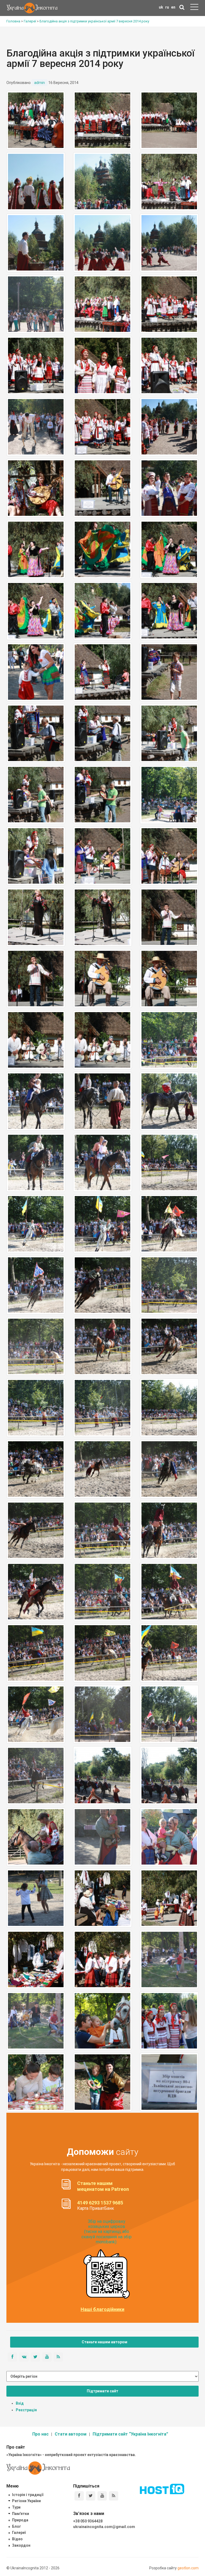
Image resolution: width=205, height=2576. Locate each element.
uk (161, 7)
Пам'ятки (21, 2514)
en (173, 7)
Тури (16, 2507)
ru (167, 7)
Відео (17, 2539)
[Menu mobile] (194, 8)
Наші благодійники (102, 2309)
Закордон (21, 2545)
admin (40, 83)
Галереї (19, 2533)
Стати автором (71, 2434)
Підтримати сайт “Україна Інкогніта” (130, 2434)
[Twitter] (91, 2496)
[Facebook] (79, 2496)
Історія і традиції (28, 2495)
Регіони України (26, 2501)
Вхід (20, 2403)
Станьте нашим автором (105, 2342)
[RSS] (114, 2496)
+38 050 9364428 (88, 2521)
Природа (20, 2520)
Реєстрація (26, 2410)
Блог (17, 2526)
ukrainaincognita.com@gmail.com (104, 2527)
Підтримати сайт (102, 2391)
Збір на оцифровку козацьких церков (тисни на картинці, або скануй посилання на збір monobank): (107, 2232)
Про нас (40, 2434)
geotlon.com (188, 2568)
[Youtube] (102, 2496)
